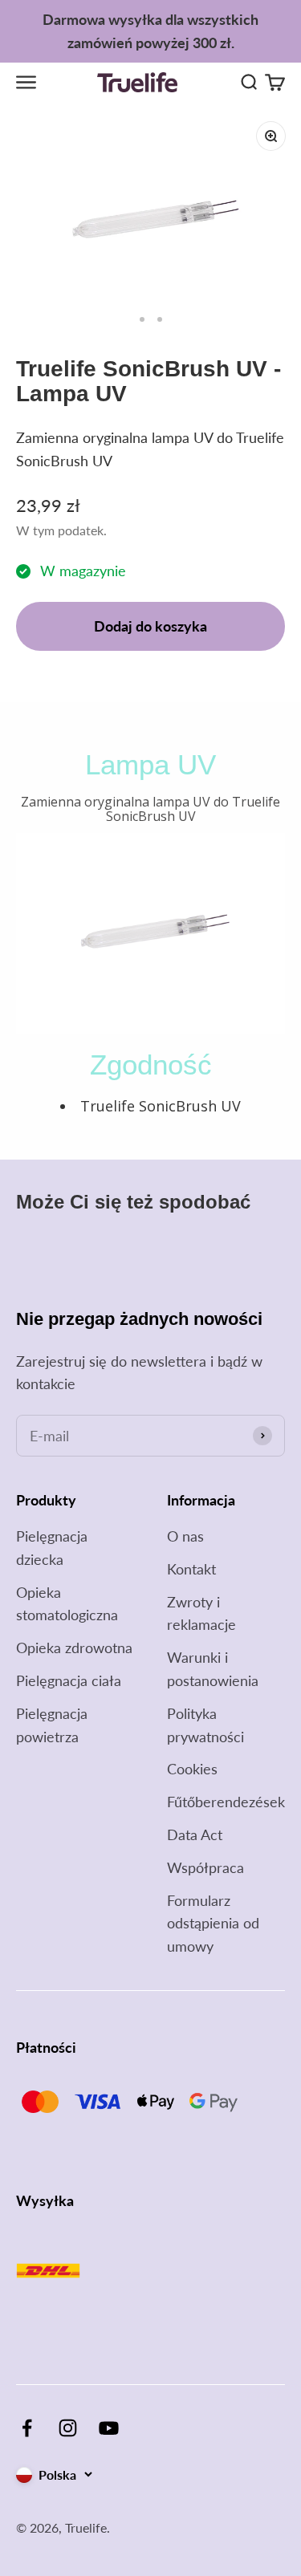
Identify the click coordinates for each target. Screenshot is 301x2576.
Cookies (192, 1769)
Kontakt (191, 1569)
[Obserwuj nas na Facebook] (27, 2428)
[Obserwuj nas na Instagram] (68, 2428)
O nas (185, 1536)
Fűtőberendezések (226, 1802)
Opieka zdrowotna (74, 1648)
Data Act (195, 1834)
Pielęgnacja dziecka (52, 1548)
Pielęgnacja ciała (69, 1680)
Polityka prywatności (205, 1725)
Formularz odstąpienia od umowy (213, 1924)
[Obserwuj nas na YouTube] (109, 2428)
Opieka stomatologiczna (67, 1604)
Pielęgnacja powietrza (52, 1725)
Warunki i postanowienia (213, 1669)
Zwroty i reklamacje (201, 1613)
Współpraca (205, 1867)
